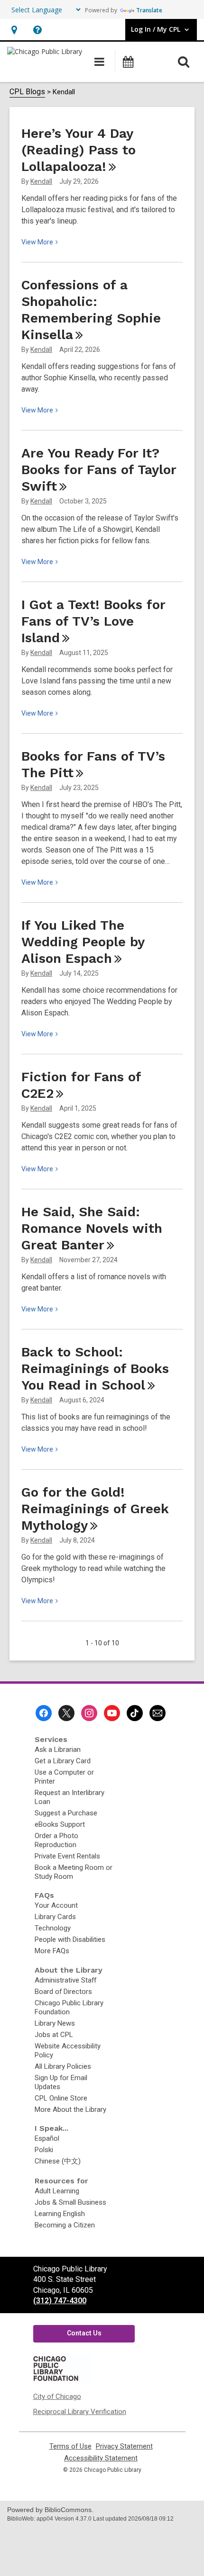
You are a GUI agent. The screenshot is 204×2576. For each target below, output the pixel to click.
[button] (14, 30)
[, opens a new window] (63, 2380)
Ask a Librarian (58, 1750)
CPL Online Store (61, 2098)
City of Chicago (57, 2396)
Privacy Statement (124, 2446)
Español (47, 2138)
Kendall (41, 181)
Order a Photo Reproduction (56, 1840)
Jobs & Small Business (70, 2202)
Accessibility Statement (101, 2458)
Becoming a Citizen (65, 2225)
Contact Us (84, 2333)
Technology (53, 1928)
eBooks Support (60, 1824)
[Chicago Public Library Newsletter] (158, 1713)
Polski (44, 2150)
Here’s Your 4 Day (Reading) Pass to (79, 150)
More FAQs (52, 1951)
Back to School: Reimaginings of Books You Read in (95, 1369)
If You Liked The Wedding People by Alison (83, 942)
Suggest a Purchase (66, 1813)
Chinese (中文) (58, 2161)
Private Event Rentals (67, 1856)
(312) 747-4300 (60, 2301)
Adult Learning (57, 2191)
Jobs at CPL (54, 2035)
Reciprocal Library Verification (80, 2412)
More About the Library (70, 2109)
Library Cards (55, 1917)
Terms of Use (70, 2446)
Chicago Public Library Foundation (69, 2007)
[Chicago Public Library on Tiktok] (135, 1713)
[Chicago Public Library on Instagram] (89, 1713)
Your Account (56, 1905)
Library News (55, 2023)
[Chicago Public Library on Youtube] (112, 1713)
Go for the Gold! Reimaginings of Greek (95, 1509)
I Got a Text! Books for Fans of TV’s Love (93, 621)
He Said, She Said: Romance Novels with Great (92, 1228)
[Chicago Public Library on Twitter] (66, 1713)
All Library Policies (63, 2066)
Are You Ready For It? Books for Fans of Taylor (99, 470)
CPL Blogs (27, 92)
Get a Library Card (63, 1761)
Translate (149, 10)
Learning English (60, 2214)
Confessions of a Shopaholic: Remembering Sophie (91, 310)
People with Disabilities (70, 1939)
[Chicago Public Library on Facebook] (44, 1713)
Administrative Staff (65, 1980)
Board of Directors (63, 1992)
